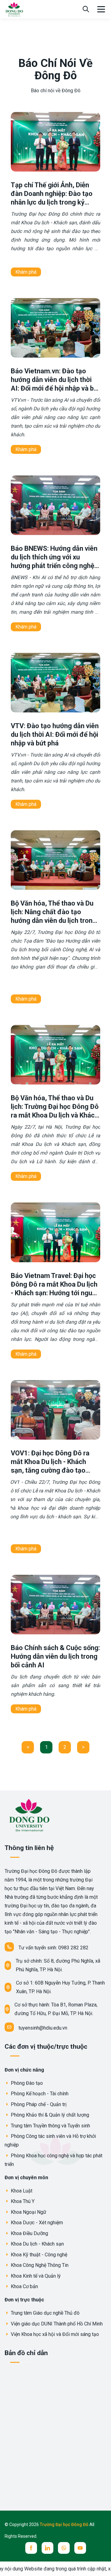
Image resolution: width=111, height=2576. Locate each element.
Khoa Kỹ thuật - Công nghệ (38, 2255)
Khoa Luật (21, 2191)
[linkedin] (47, 2548)
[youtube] (80, 2548)
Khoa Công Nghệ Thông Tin (39, 2265)
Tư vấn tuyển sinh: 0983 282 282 (53, 1948)
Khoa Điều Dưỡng (29, 2233)
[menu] (101, 9)
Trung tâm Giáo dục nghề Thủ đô (45, 2313)
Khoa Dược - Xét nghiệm (36, 2223)
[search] (86, 9)
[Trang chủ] (14, 9)
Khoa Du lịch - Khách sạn (37, 2244)
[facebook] (31, 2548)
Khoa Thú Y (22, 2201)
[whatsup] (64, 2548)
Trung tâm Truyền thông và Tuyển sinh (50, 2126)
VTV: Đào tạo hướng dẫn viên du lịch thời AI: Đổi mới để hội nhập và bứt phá (55, 734)
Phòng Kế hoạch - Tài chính (39, 2094)
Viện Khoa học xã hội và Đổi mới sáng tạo (54, 2334)
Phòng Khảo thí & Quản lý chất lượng (49, 2115)
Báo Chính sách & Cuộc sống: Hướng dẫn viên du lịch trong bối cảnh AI (55, 1656)
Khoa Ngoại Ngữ (28, 2212)
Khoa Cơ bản (24, 2286)
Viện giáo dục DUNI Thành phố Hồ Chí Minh (56, 2324)
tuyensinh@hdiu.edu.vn (43, 2028)
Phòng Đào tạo (26, 2083)
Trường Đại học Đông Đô (65, 2524)
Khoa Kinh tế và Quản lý (35, 2276)
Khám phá (26, 272)
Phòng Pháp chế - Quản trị (38, 2104)
